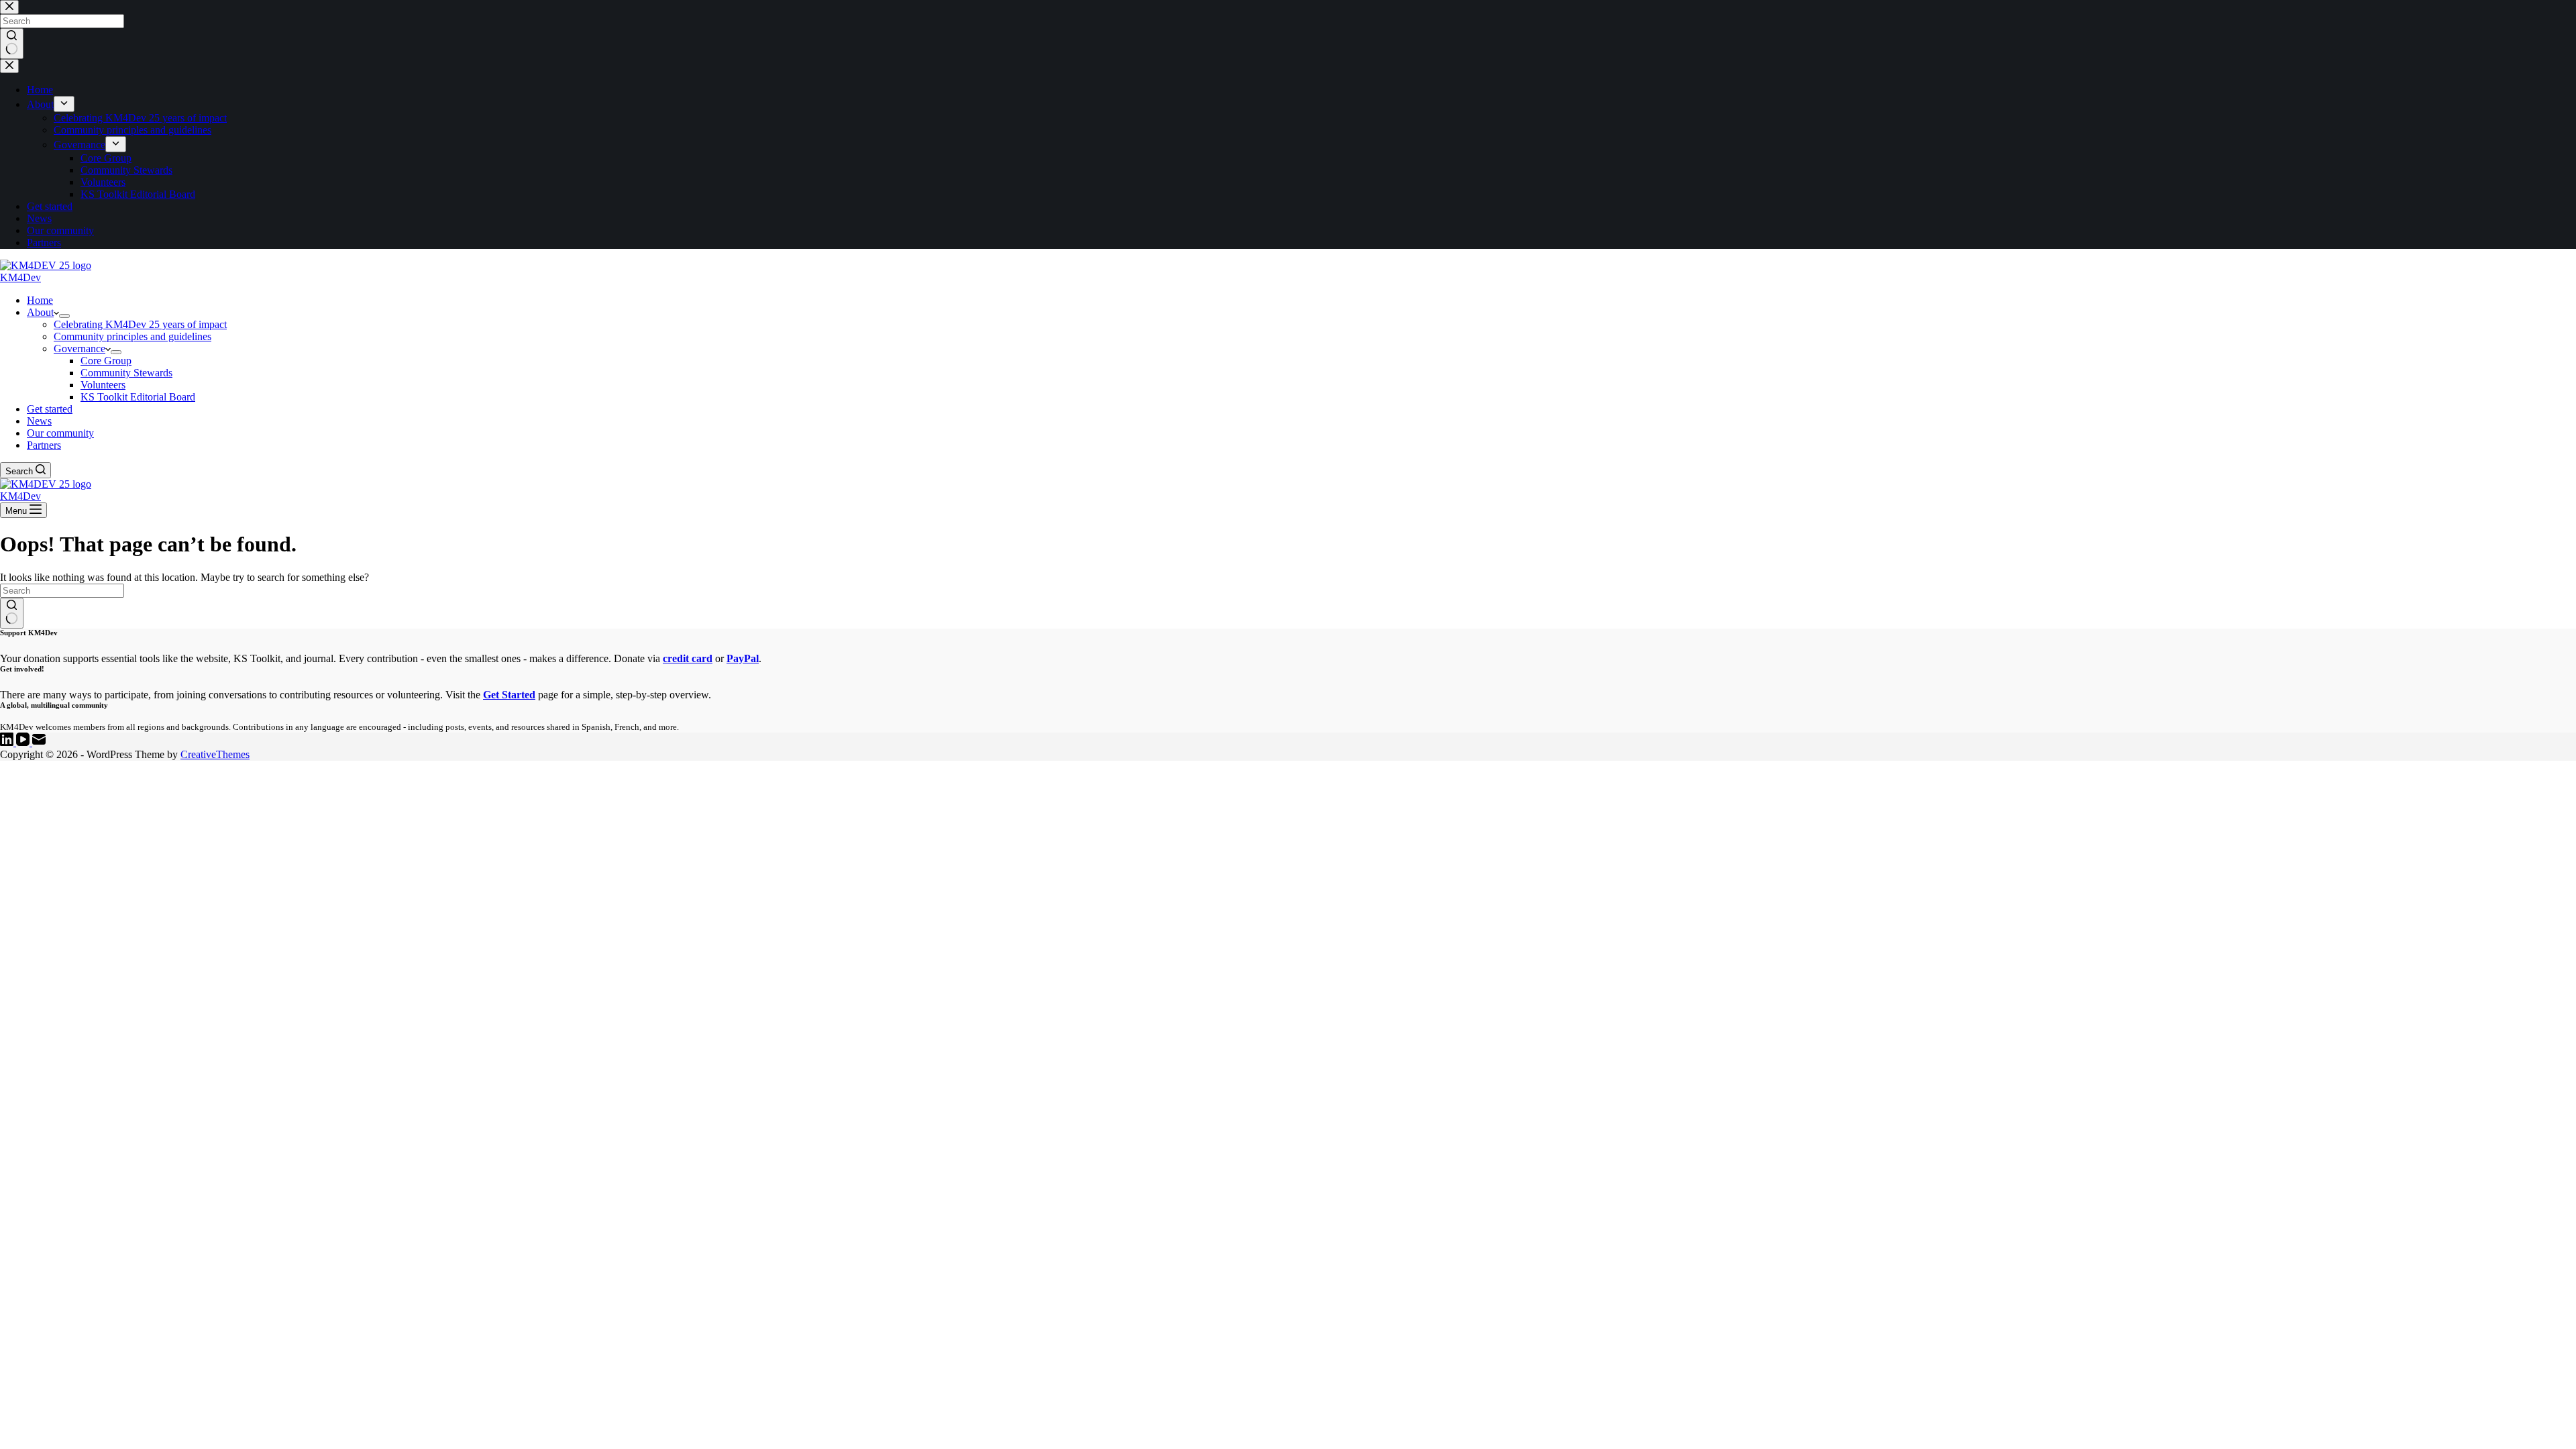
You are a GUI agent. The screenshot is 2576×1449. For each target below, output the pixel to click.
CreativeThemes (215, 754)
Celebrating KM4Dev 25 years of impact (140, 324)
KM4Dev (20, 277)
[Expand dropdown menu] (64, 316)
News (39, 421)
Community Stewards (126, 373)
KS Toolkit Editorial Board (138, 397)
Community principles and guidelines (132, 336)
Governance (79, 348)
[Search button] (12, 613)
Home (40, 300)
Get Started (509, 695)
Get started (50, 409)
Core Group (106, 361)
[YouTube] (24, 742)
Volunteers (103, 385)
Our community (60, 433)
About (40, 312)
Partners (44, 445)
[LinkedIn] (8, 742)
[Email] (39, 742)
